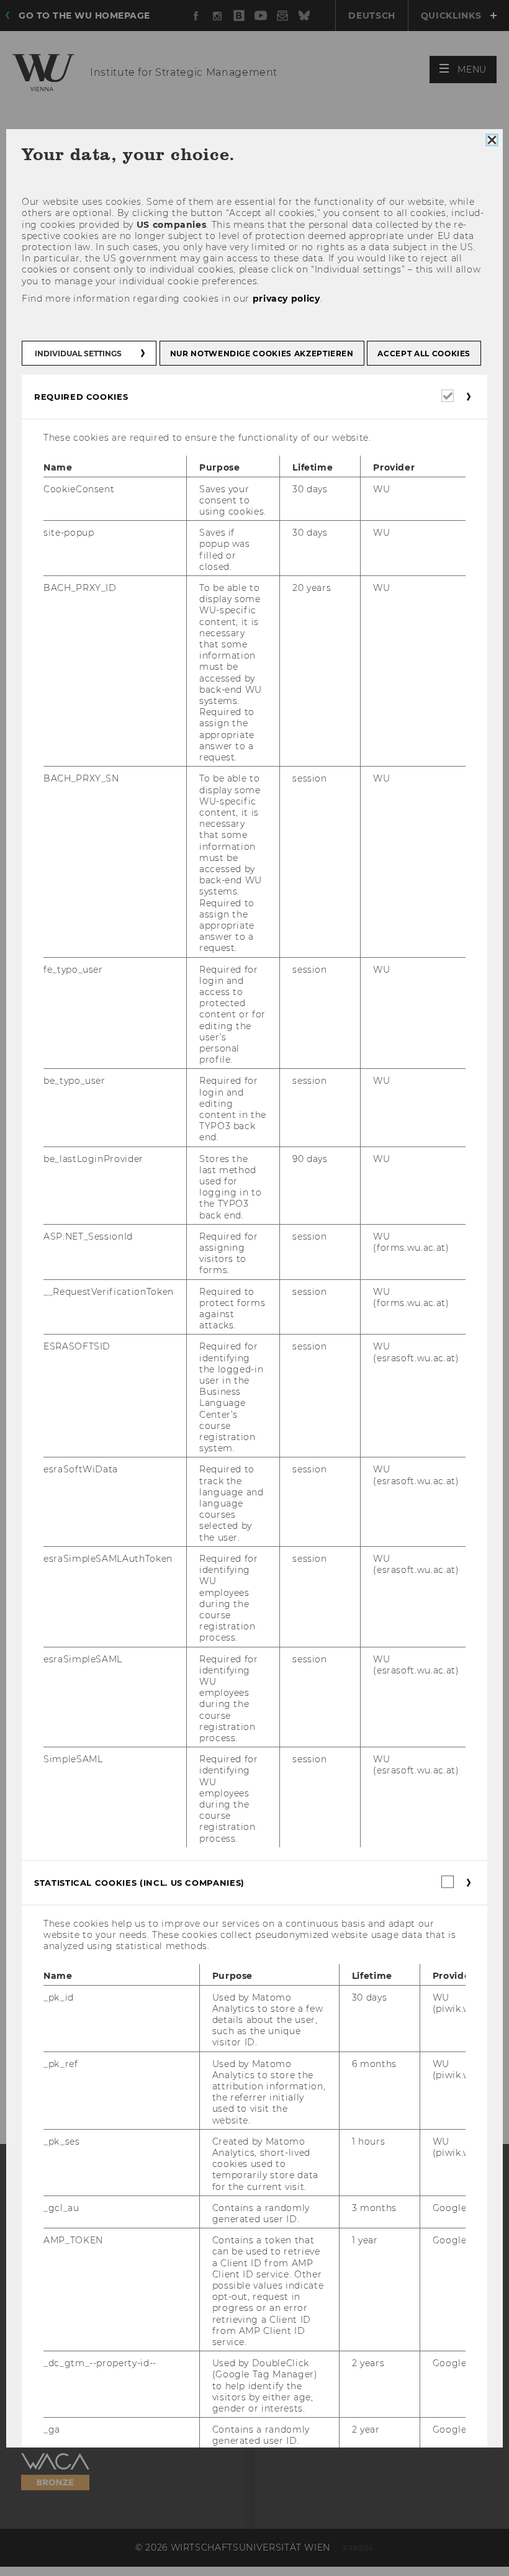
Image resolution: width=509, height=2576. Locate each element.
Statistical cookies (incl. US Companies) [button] (139, 1882)
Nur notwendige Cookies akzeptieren (262, 354)
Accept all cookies (424, 354)
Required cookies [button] (81, 397)
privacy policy (286, 298)
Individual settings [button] (78, 354)
